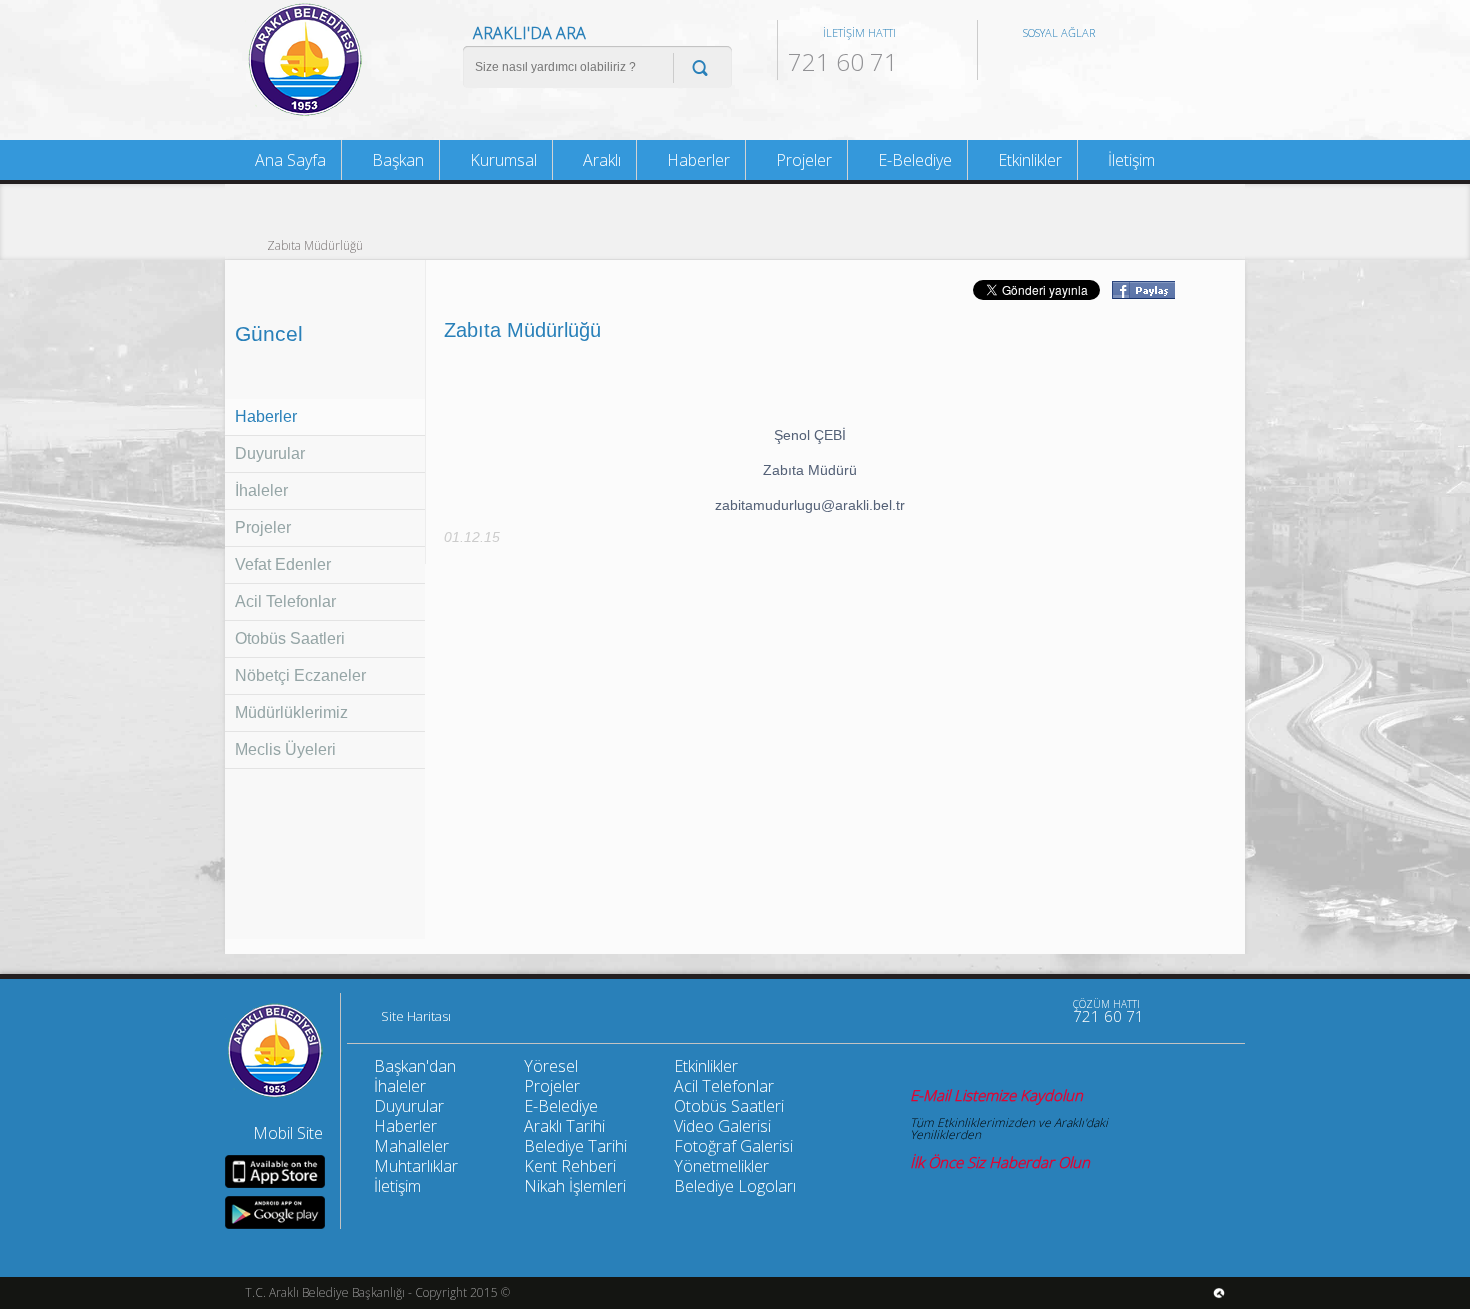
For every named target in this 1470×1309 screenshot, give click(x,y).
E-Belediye (913, 160)
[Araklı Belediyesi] (305, 114)
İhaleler (261, 490)
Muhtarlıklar (416, 1166)
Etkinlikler (1028, 160)
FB (1003, 65)
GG (1102, 65)
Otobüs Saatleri (290, 638)
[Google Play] (275, 1212)
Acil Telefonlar (285, 601)
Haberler (266, 416)
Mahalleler (411, 1146)
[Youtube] (913, 1011)
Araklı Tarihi (564, 1126)
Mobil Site (288, 1133)
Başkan (396, 160)
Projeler (263, 527)
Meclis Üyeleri (285, 749)
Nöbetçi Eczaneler (300, 675)
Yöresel (551, 1066)
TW (1036, 65)
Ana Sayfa (288, 160)
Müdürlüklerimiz (291, 712)
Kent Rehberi (570, 1166)
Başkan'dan (415, 1066)
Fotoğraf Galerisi (733, 1146)
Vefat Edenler (283, 564)
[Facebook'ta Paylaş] (1142, 293)
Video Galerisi (722, 1126)
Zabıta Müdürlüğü (315, 244)
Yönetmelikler (721, 1166)
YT (1069, 65)
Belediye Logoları (735, 1186)
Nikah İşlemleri (575, 1186)
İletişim (1129, 160)
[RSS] (1039, 1011)
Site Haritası (416, 1017)
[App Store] (275, 1171)
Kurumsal (501, 160)
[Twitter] (997, 1011)
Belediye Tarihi (575, 1146)
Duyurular (270, 453)
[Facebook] (955, 1011)
